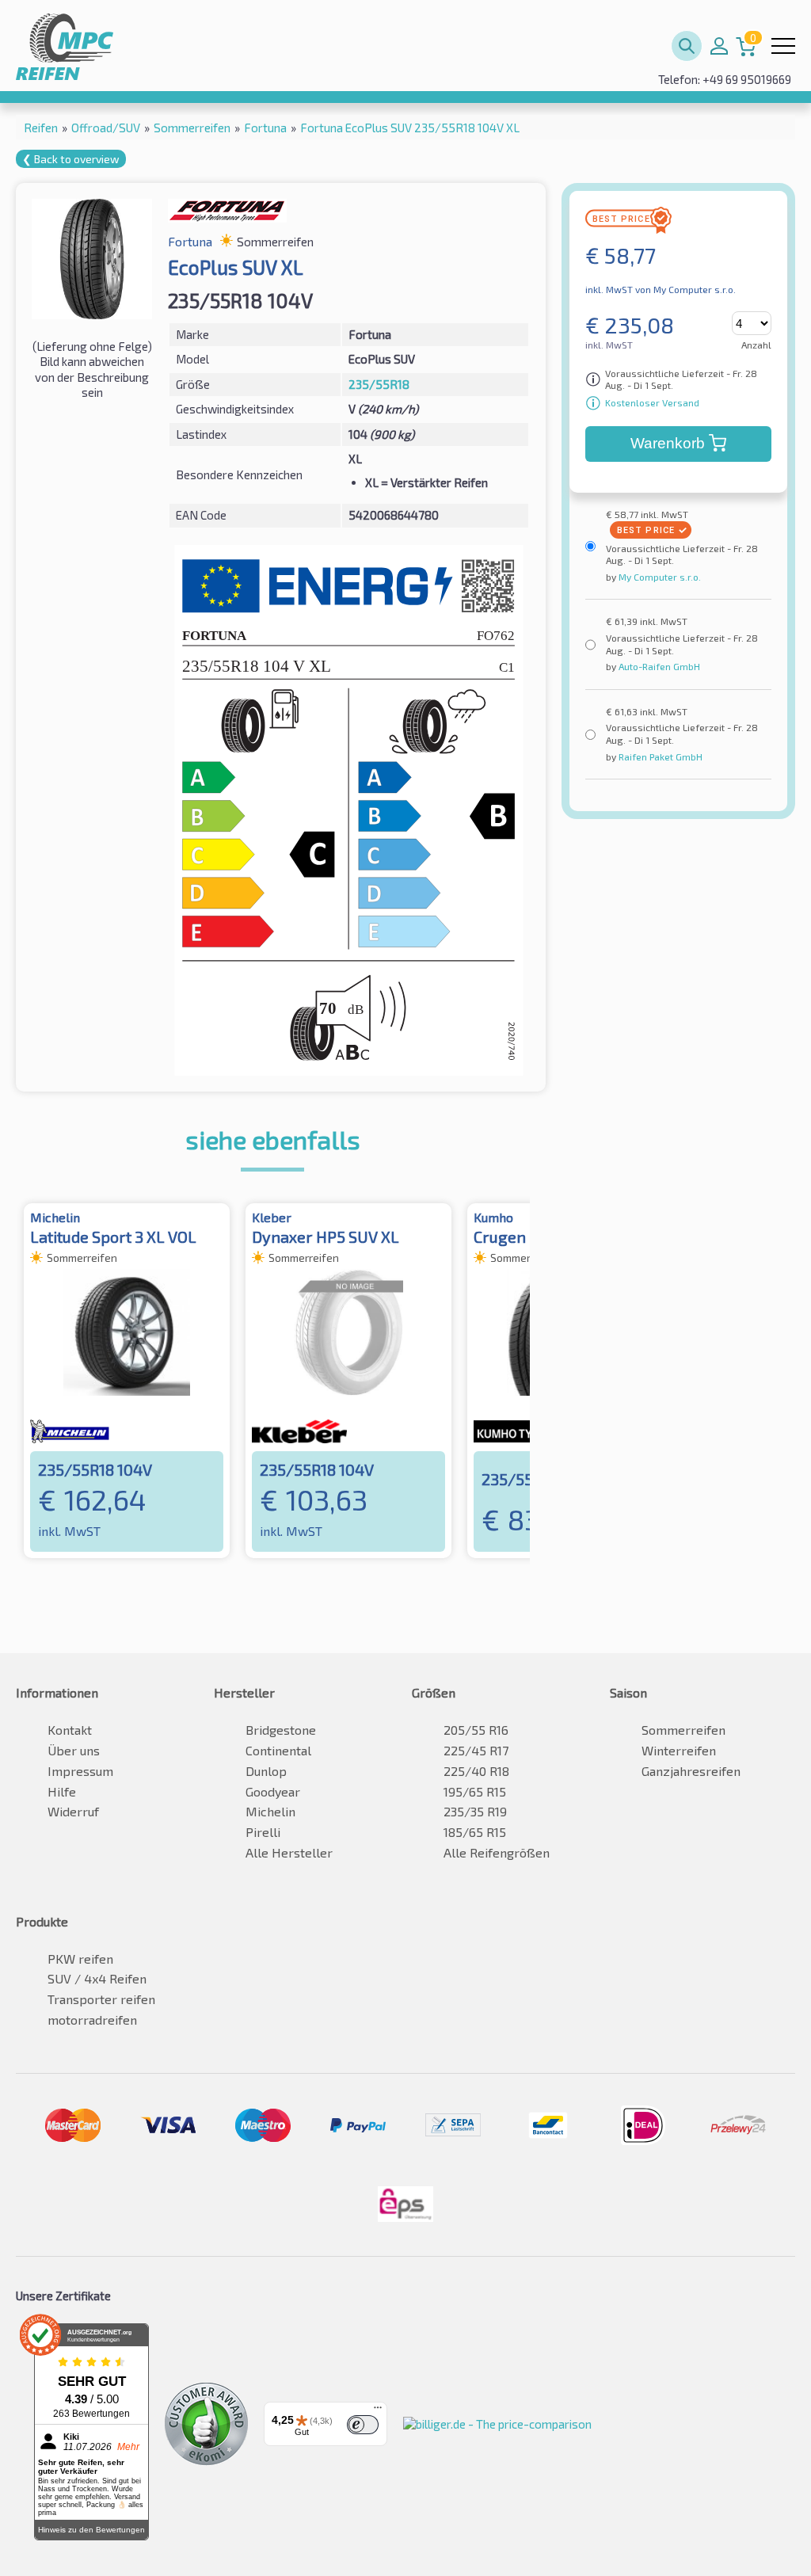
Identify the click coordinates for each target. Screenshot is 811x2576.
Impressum (80, 1771)
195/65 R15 (475, 1791)
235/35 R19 (475, 1811)
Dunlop (266, 1771)
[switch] (363, 2425)
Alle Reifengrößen (497, 1852)
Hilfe (62, 1791)
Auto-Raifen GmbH (658, 666)
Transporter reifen (101, 1999)
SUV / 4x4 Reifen (97, 1978)
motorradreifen (92, 2020)
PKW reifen (80, 1959)
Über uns (74, 1750)
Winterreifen (679, 1750)
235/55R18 (379, 384)
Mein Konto (719, 46)
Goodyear (273, 1791)
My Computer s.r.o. (659, 577)
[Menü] (378, 2411)
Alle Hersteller (289, 1852)
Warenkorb (668, 443)
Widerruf (73, 1811)
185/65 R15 (475, 1832)
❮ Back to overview (71, 159)
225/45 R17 (476, 1750)
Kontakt (70, 1730)
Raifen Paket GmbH (659, 756)
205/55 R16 (476, 1730)
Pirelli (263, 1832)
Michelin (270, 1811)
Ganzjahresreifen (691, 1771)
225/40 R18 (476, 1771)
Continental (278, 1750)
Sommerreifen (683, 1730)
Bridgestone (281, 1730)
